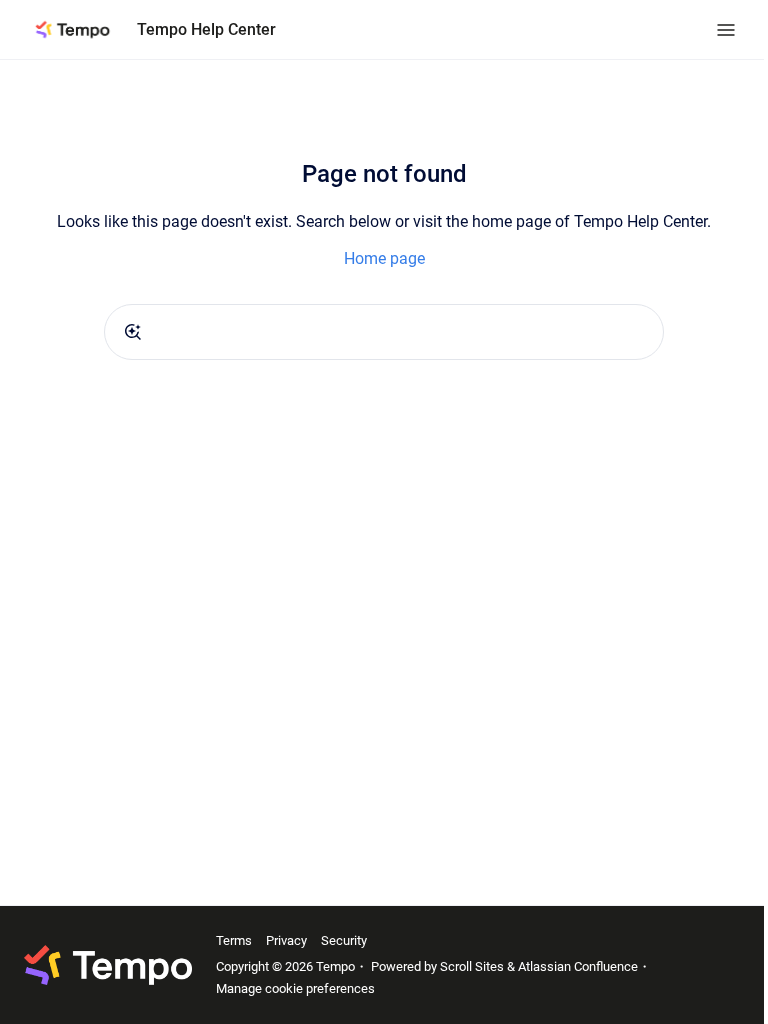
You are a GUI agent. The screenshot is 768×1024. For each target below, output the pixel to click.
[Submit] (133, 332)
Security (344, 940)
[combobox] (384, 332)
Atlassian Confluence (578, 966)
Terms (234, 940)
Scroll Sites (472, 966)
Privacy (286, 940)
